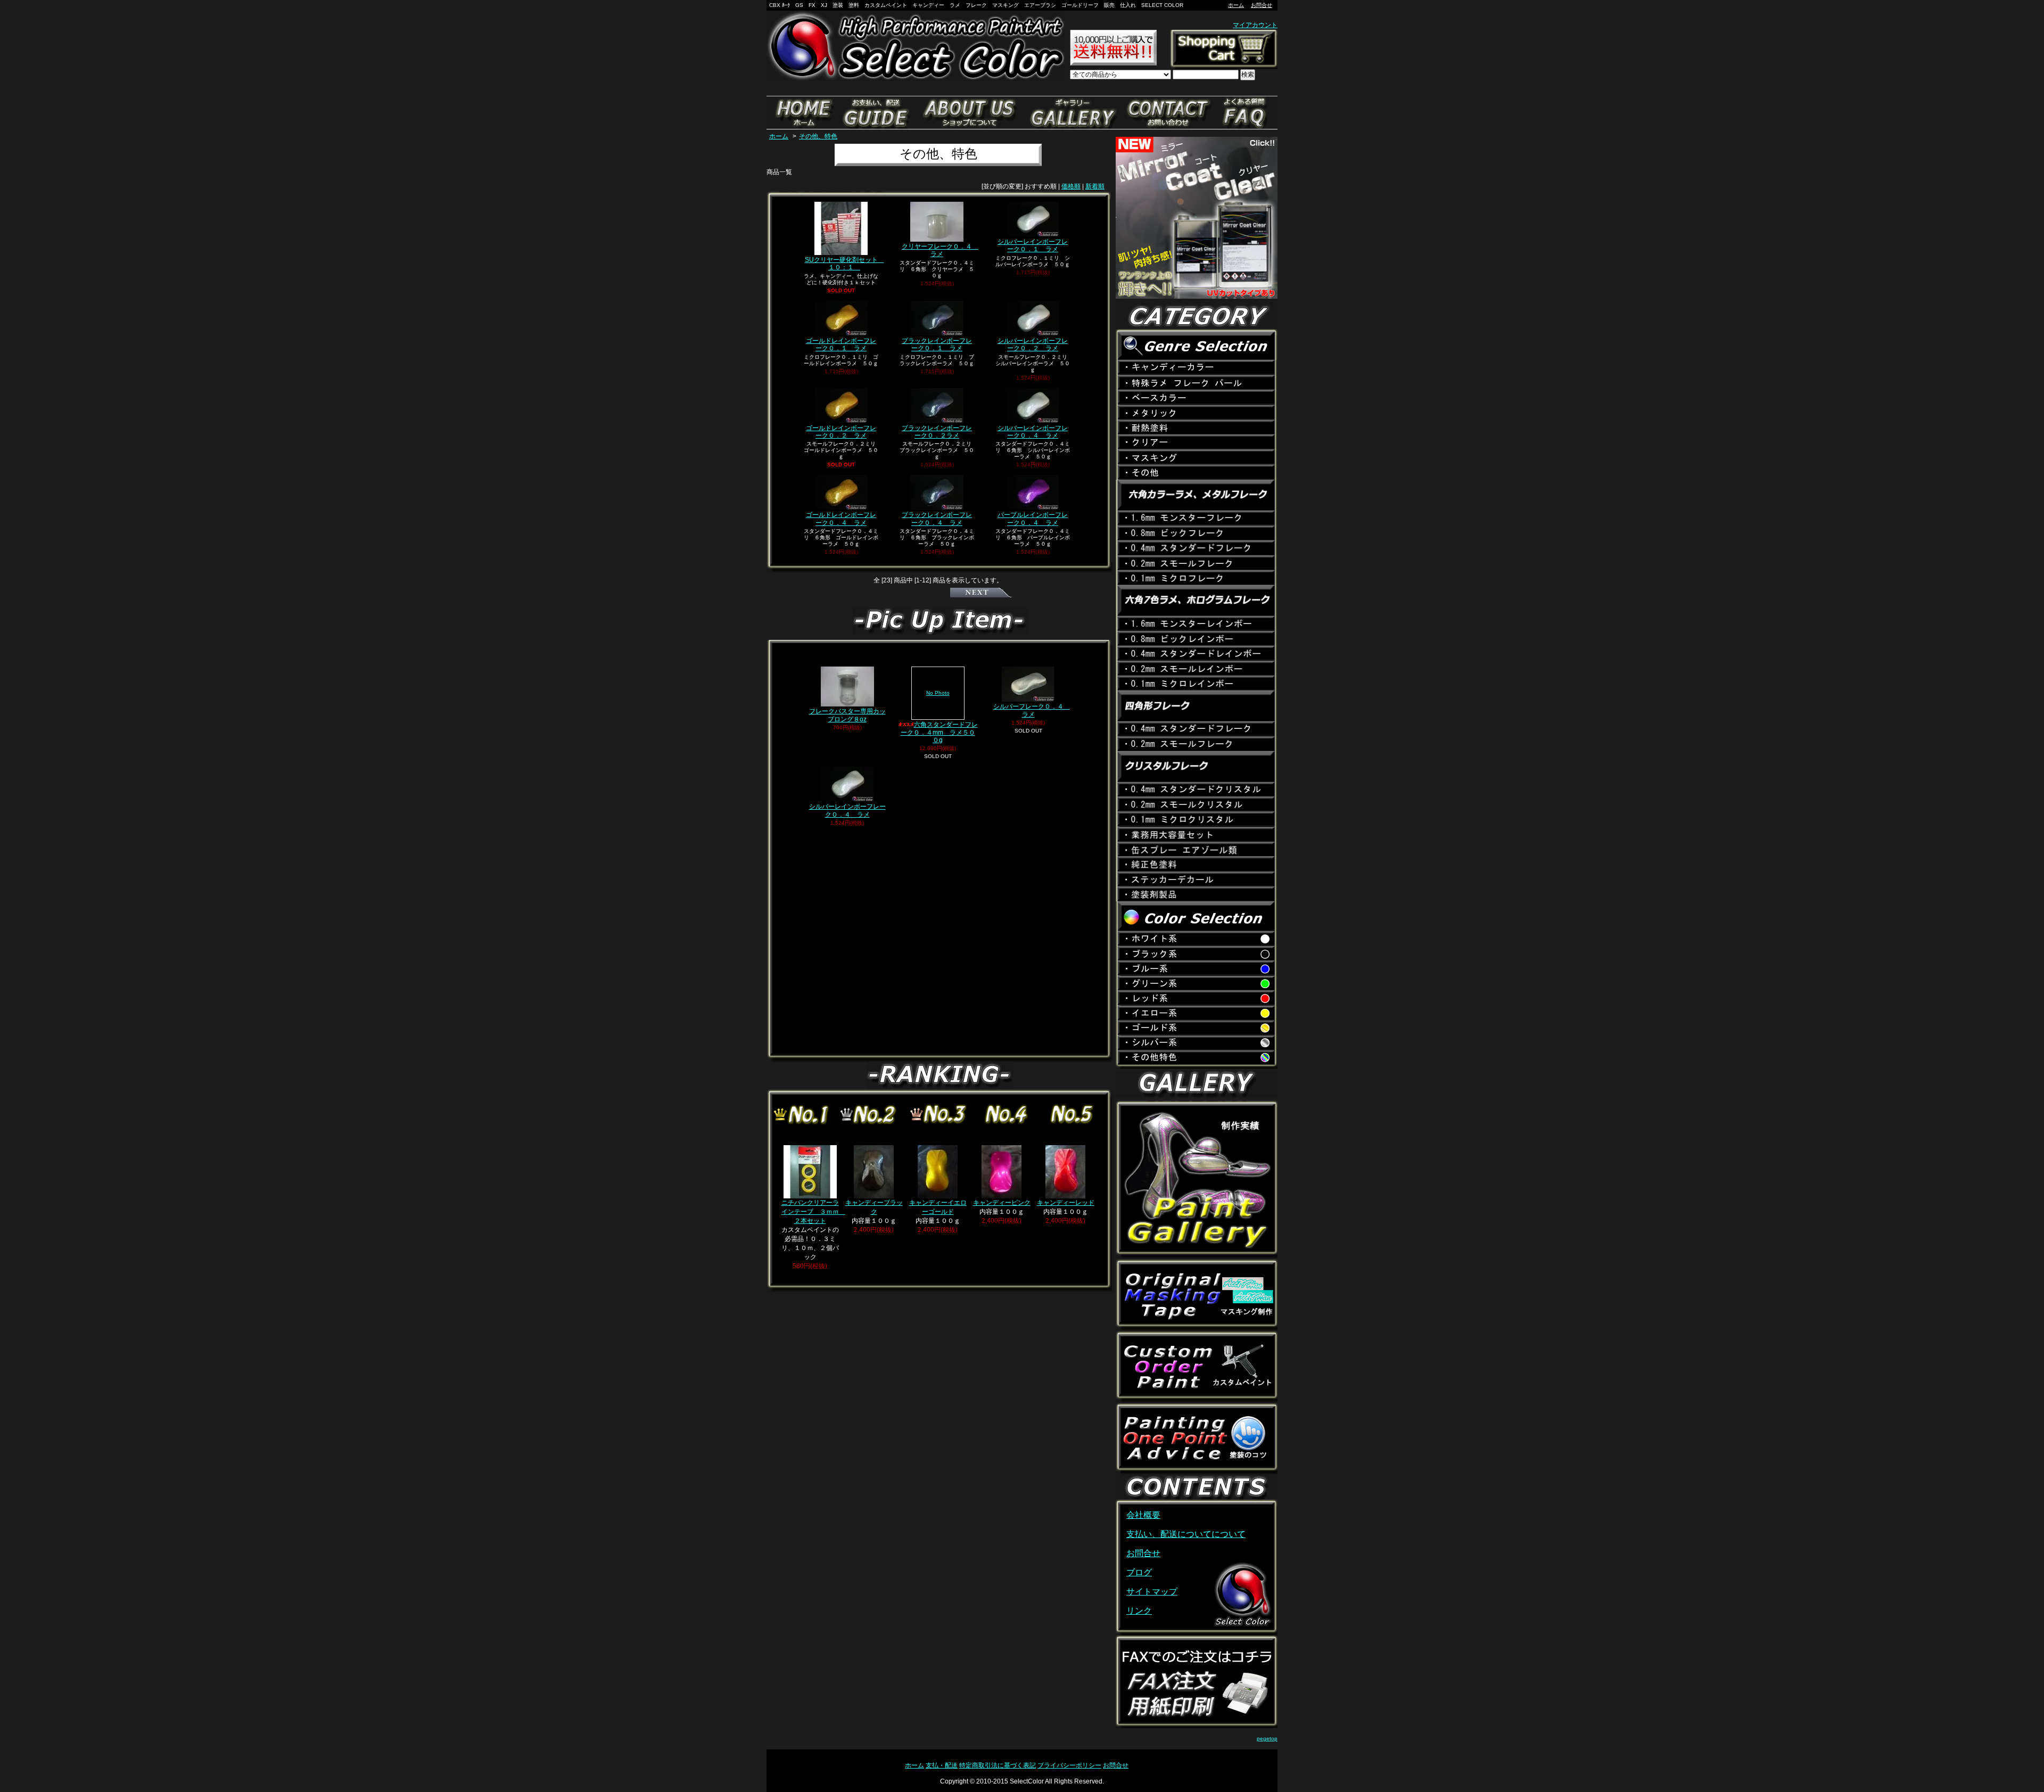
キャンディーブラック (874, 1207)
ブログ (1139, 1572)
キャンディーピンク (1002, 1203)
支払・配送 (942, 1765)
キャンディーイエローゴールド (938, 1207)
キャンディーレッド (1066, 1203)
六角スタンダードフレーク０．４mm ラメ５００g (939, 717)
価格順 (1071, 186)
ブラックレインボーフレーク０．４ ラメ (937, 519)
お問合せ (1262, 5)
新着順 (1095, 186)
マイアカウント (1255, 25)
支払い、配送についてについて (1186, 1534)
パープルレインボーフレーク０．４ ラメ (1033, 519)
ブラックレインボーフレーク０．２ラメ (937, 432)
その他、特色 (818, 136)
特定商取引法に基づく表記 (998, 1765)
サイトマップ (1152, 1592)
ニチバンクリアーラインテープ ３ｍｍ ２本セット (813, 1212)
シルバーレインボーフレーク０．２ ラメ (1033, 344)
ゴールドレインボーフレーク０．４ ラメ (841, 519)
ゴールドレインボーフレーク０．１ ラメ (841, 344)
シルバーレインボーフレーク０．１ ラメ (1033, 245)
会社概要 (1143, 1515)
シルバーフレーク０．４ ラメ (1032, 710)
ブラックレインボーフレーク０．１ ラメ (937, 344)
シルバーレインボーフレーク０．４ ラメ (1033, 432)
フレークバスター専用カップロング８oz (847, 715)
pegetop (1267, 1738)
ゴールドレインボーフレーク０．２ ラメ (841, 432)
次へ (981, 593)
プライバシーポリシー (1069, 1765)
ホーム (1236, 5)
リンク (1139, 1611)
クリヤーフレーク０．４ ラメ (940, 250)
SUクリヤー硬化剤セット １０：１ (844, 264)
